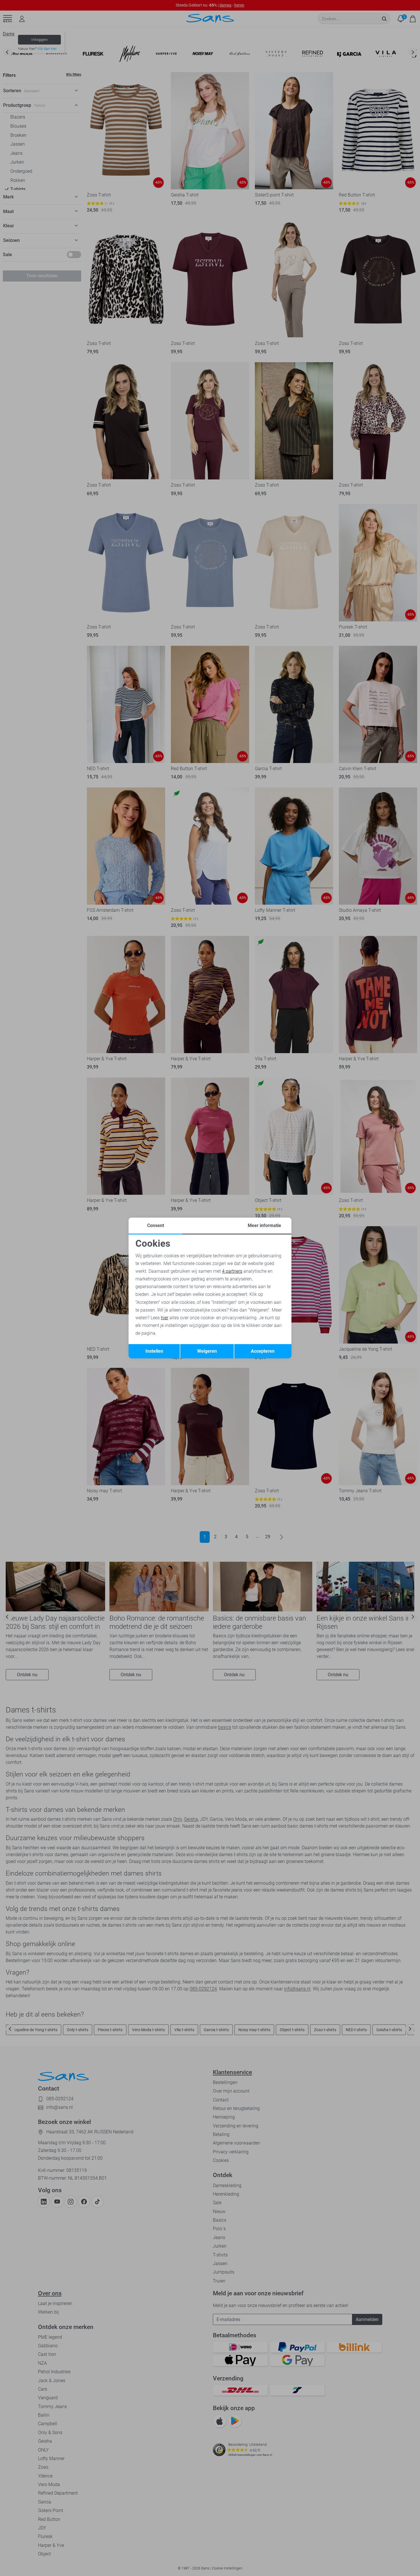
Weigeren (207, 1351)
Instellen (154, 1351)
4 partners (232, 1271)
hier (165, 1318)
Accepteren (263, 1351)
